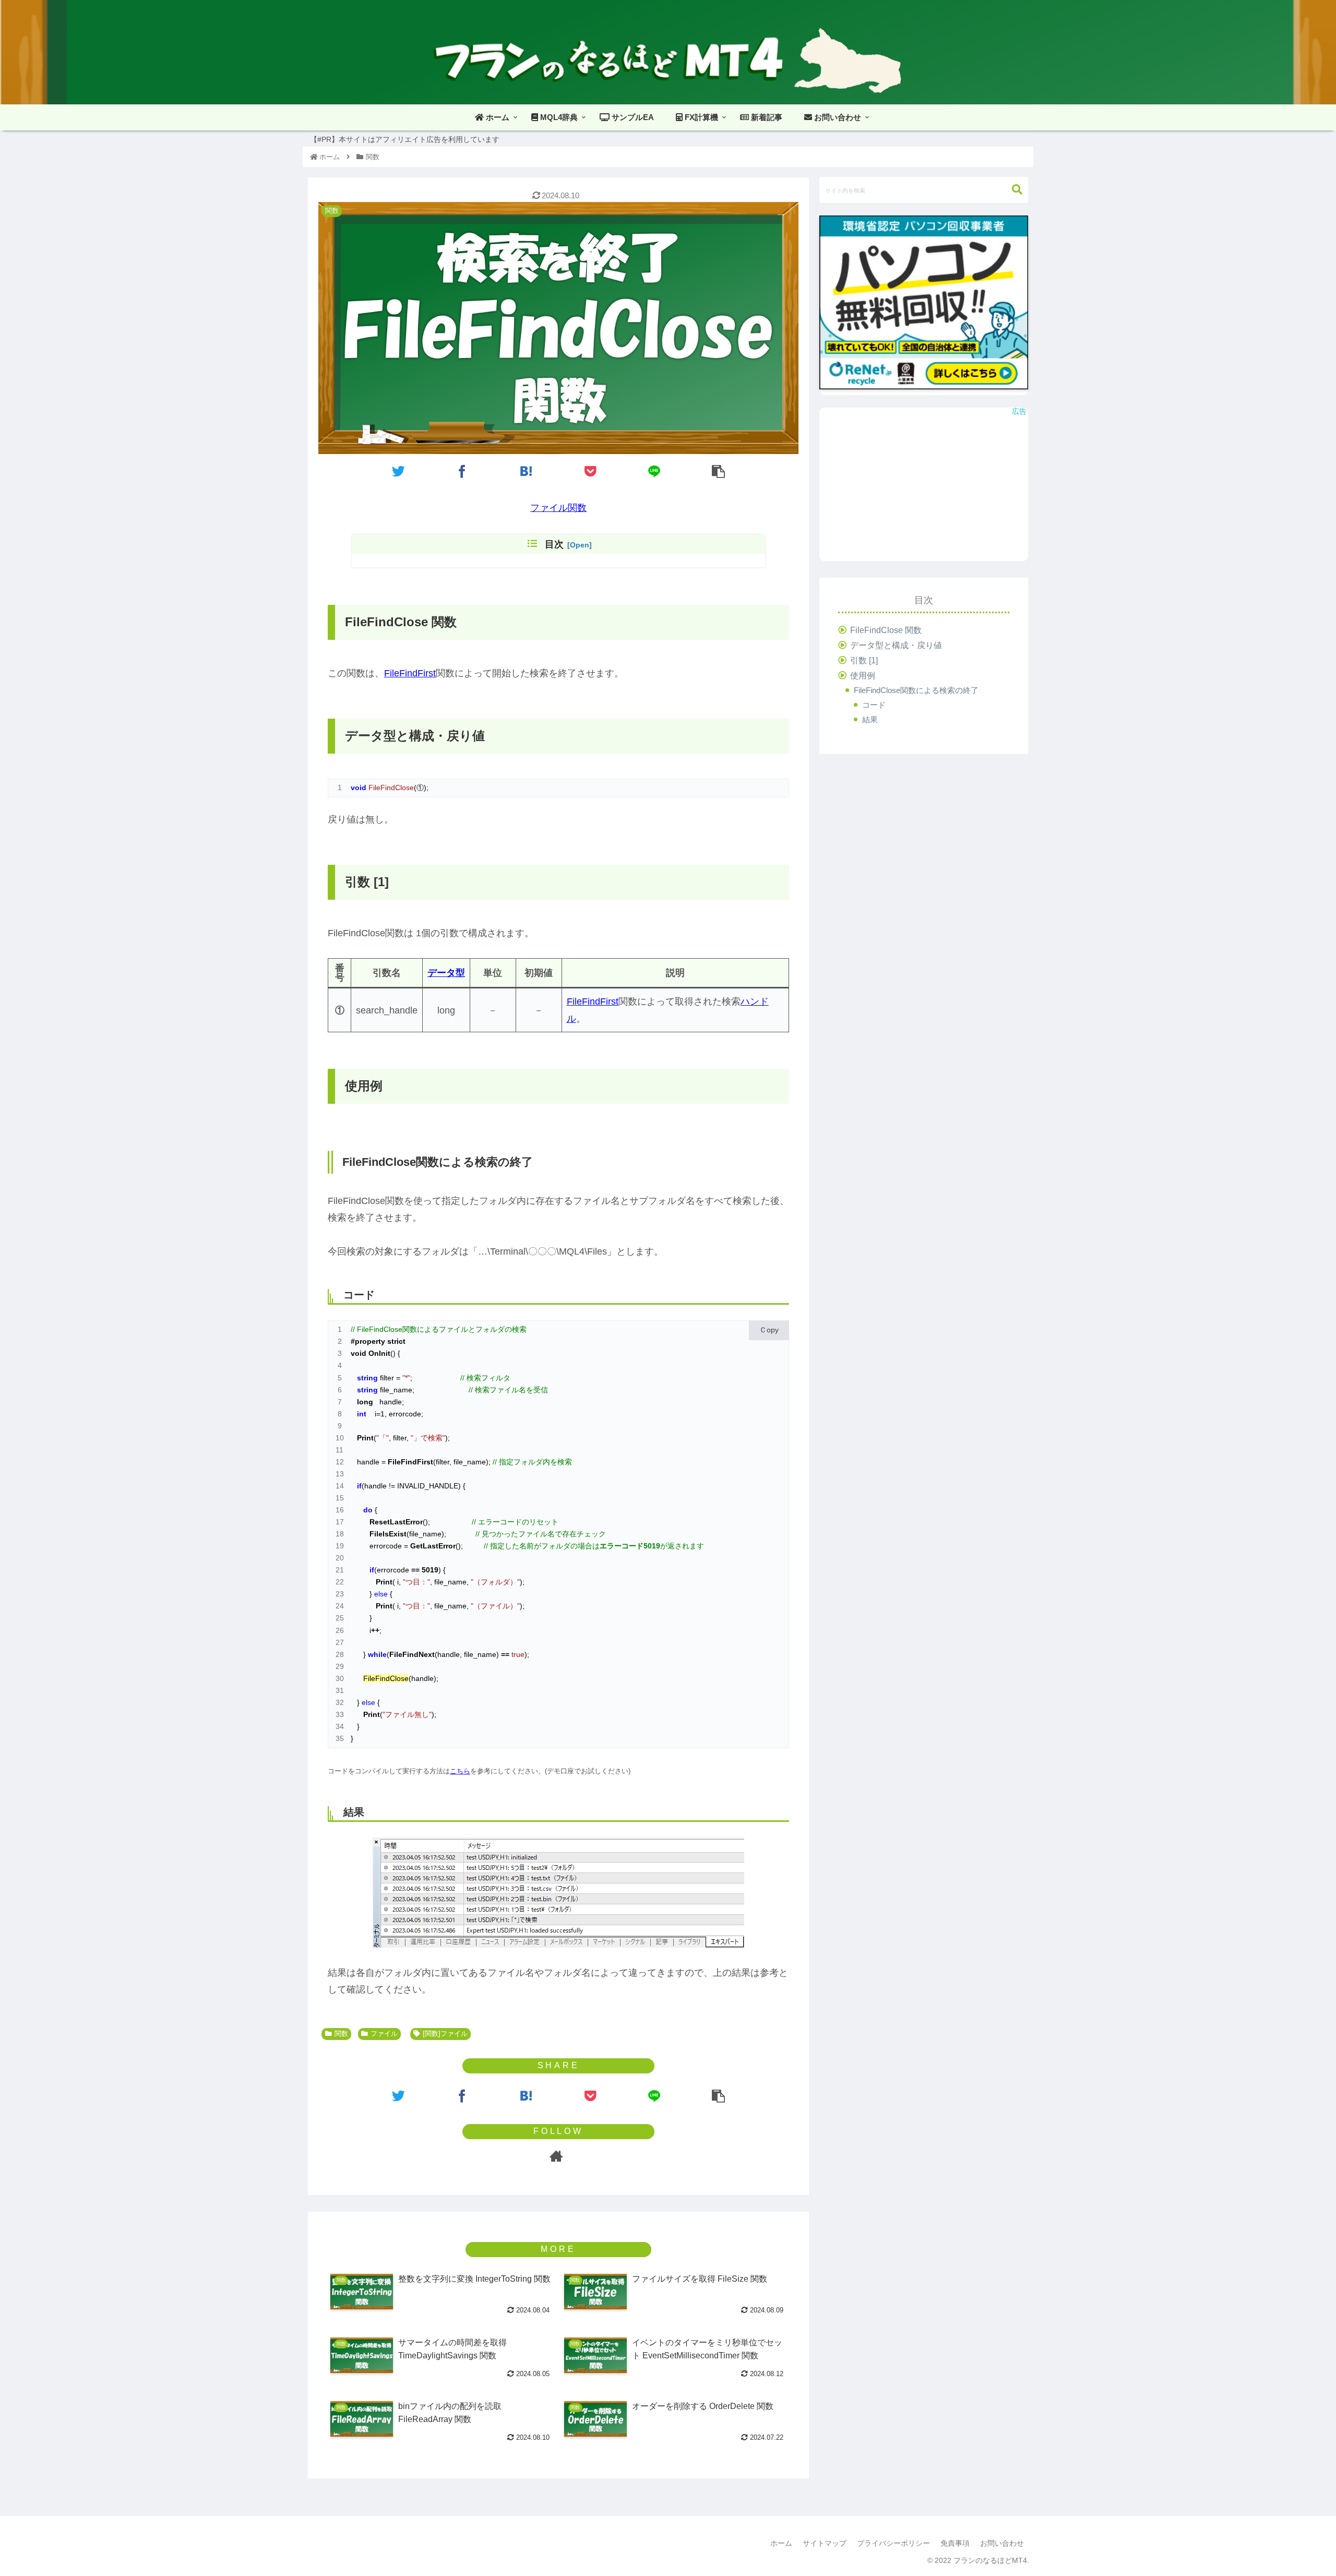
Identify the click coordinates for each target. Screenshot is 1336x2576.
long (365, 1402)
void (359, 1353)
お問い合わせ (1002, 2543)
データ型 (446, 973)
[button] (1017, 190)
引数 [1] (864, 661)
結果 (870, 719)
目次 (554, 544)
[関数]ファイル (445, 2034)
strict (396, 1341)
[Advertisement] (924, 488)
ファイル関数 (558, 508)
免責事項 (955, 2543)
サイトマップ (825, 2543)
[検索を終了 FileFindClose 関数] (527, 471)
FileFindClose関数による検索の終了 (916, 691)
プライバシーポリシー (893, 2543)
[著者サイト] (556, 2156)
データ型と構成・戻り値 (896, 645)
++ (375, 1630)
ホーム (781, 2543)
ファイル (384, 2034)
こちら (460, 1771)
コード (874, 705)
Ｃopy (769, 1330)
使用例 (863, 676)
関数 (341, 2034)
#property (368, 1341)
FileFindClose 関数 (886, 630)
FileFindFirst (410, 673)
